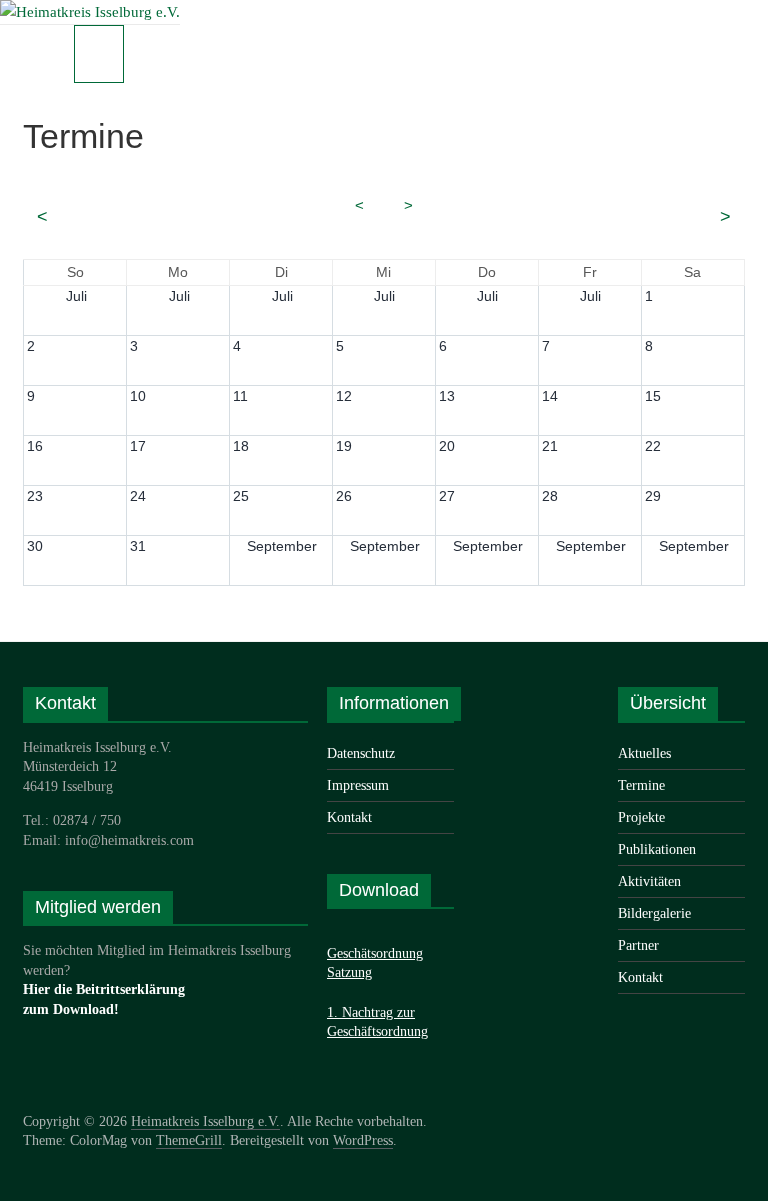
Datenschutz (361, 753)
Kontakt (349, 817)
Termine (641, 785)
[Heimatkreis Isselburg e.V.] (90, 12)
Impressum (358, 785)
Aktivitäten (649, 881)
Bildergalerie (654, 913)
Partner (638, 945)
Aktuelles (644, 753)
